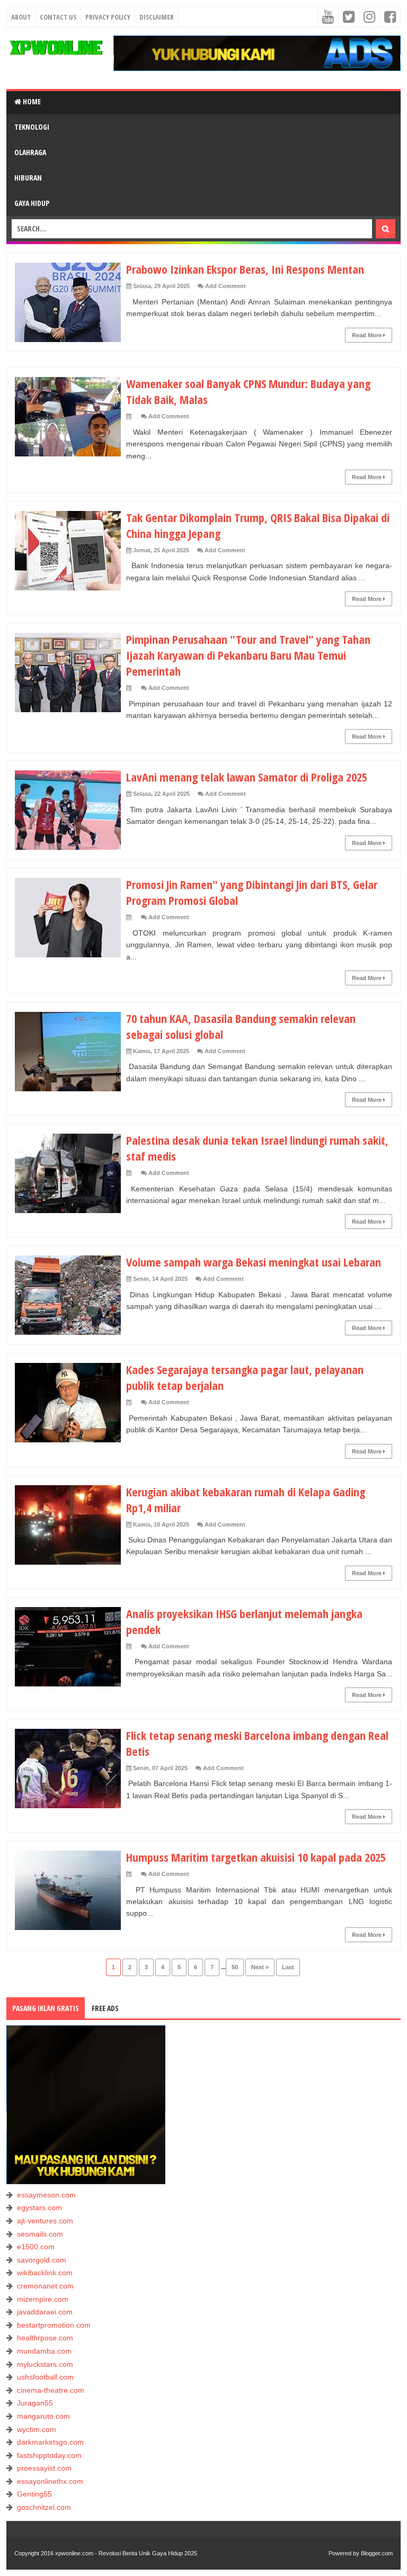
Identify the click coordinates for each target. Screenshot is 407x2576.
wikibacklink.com (45, 2273)
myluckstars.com (45, 2364)
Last (288, 1967)
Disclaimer (157, 17)
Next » (260, 1967)
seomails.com (40, 2234)
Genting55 (34, 2494)
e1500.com (36, 2247)
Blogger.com (377, 2553)
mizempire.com (43, 2299)
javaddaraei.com (45, 2312)
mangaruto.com (43, 2416)
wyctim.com (37, 2429)
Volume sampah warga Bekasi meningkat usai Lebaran (254, 1262)
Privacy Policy (108, 17)
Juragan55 (35, 2403)
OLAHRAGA (30, 152)
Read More (368, 335)
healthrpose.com (45, 2338)
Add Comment (225, 286)
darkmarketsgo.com (50, 2442)
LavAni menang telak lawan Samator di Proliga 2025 (247, 777)
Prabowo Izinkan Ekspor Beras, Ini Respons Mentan (245, 269)
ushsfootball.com (45, 2377)
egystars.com (39, 2207)
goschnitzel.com (44, 2507)
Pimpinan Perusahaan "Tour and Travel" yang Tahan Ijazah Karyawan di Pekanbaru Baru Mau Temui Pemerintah (248, 655)
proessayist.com (44, 2468)
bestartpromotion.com (54, 2325)
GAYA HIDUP (32, 203)
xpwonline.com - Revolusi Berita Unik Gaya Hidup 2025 (126, 2553)
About (21, 17)
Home (31, 101)
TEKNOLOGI (32, 127)
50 (235, 1967)
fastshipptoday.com (49, 2455)
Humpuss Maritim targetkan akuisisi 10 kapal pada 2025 (256, 1857)
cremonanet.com (45, 2286)
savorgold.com (42, 2260)
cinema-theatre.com (51, 2390)
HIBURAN (28, 178)
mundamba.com (44, 2351)
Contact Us (58, 17)
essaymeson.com (46, 2195)
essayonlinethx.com (50, 2481)
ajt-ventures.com (45, 2221)
